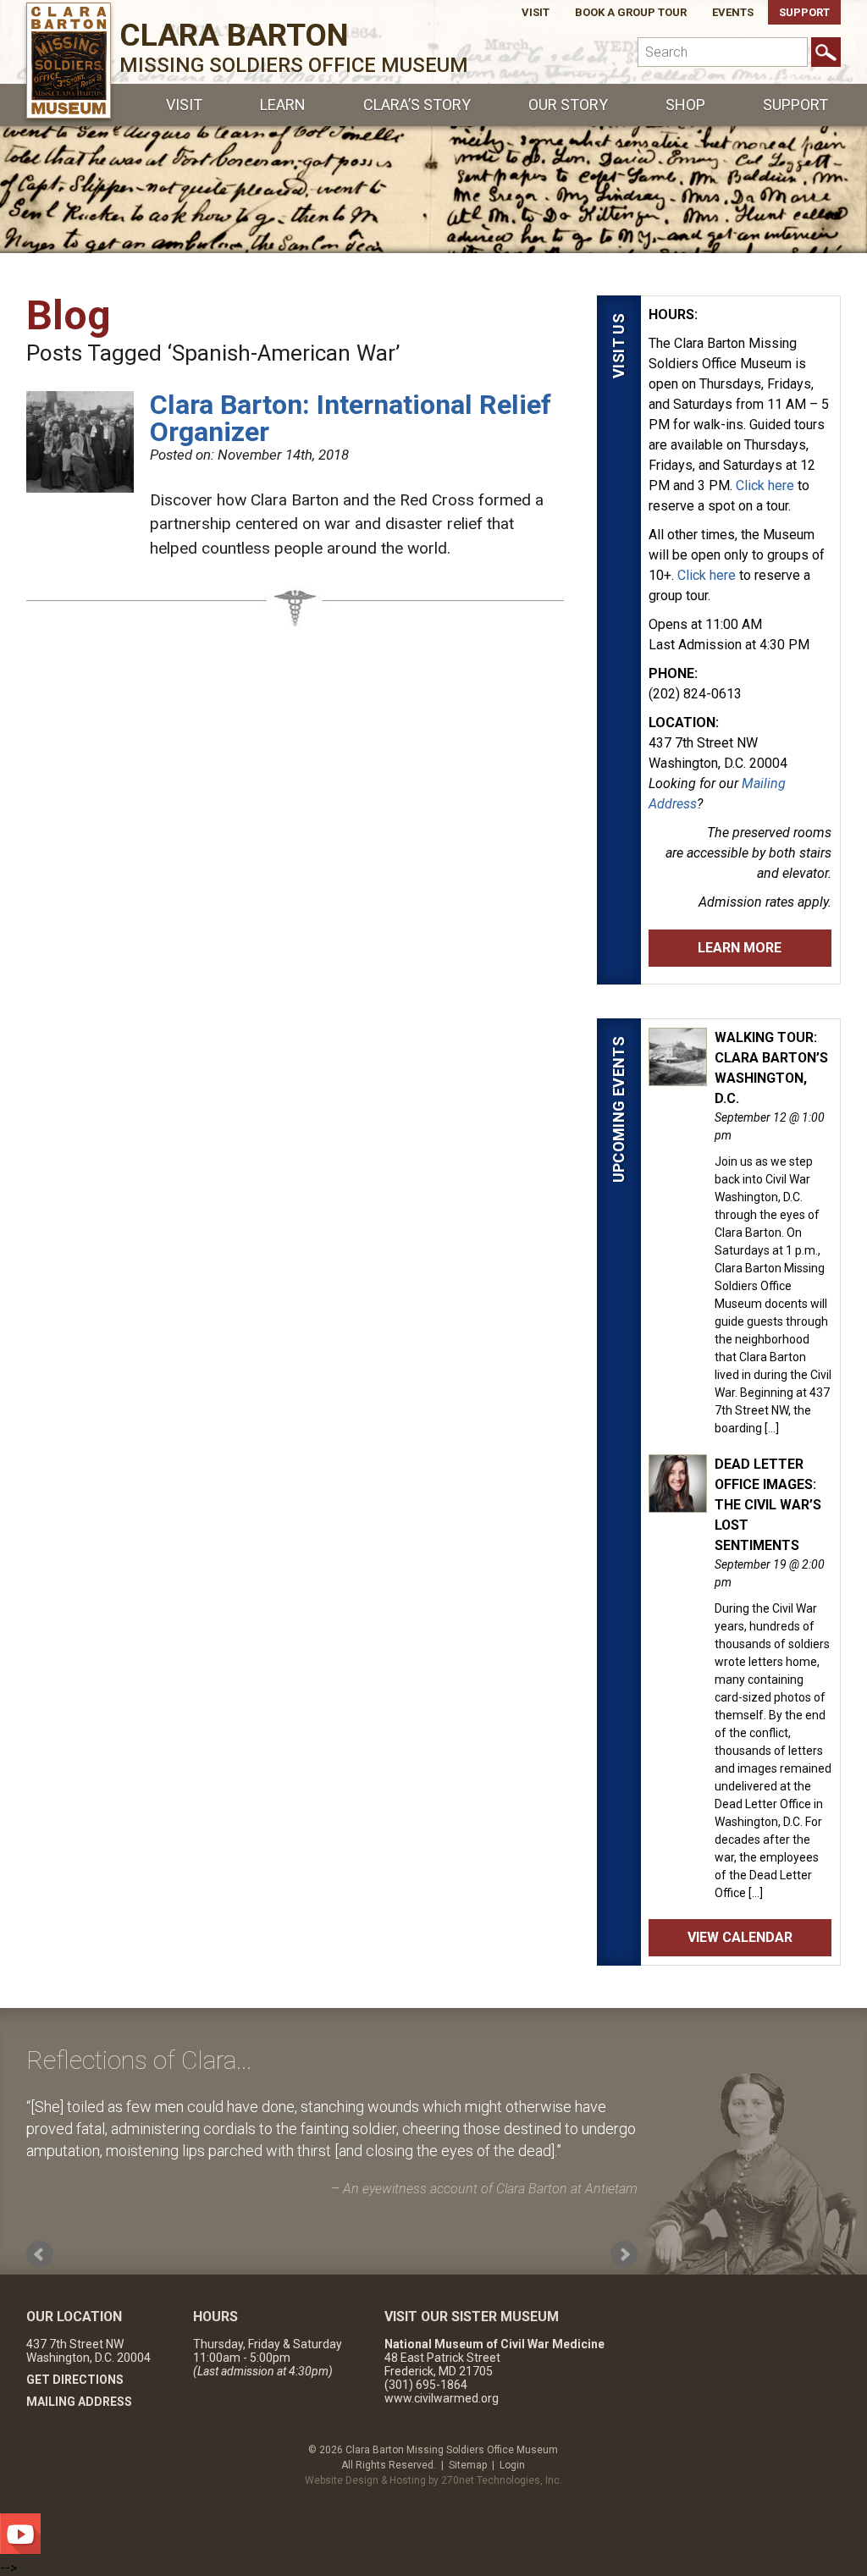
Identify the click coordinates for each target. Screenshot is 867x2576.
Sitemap (468, 2465)
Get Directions (75, 2380)
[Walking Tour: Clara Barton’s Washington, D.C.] (678, 1077)
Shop (685, 105)
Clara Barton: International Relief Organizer (351, 418)
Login (512, 2465)
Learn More (740, 948)
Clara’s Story (417, 105)
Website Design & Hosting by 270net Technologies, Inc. (433, 2480)
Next (624, 2254)
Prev (40, 2254)
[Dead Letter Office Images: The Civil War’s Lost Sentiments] (678, 1503)
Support (804, 12)
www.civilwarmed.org (442, 2398)
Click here (765, 485)
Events (733, 12)
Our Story (568, 105)
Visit (536, 12)
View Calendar (740, 1937)
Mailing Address (79, 2402)
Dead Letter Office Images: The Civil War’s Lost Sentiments (768, 1505)
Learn (283, 105)
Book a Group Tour (631, 12)
